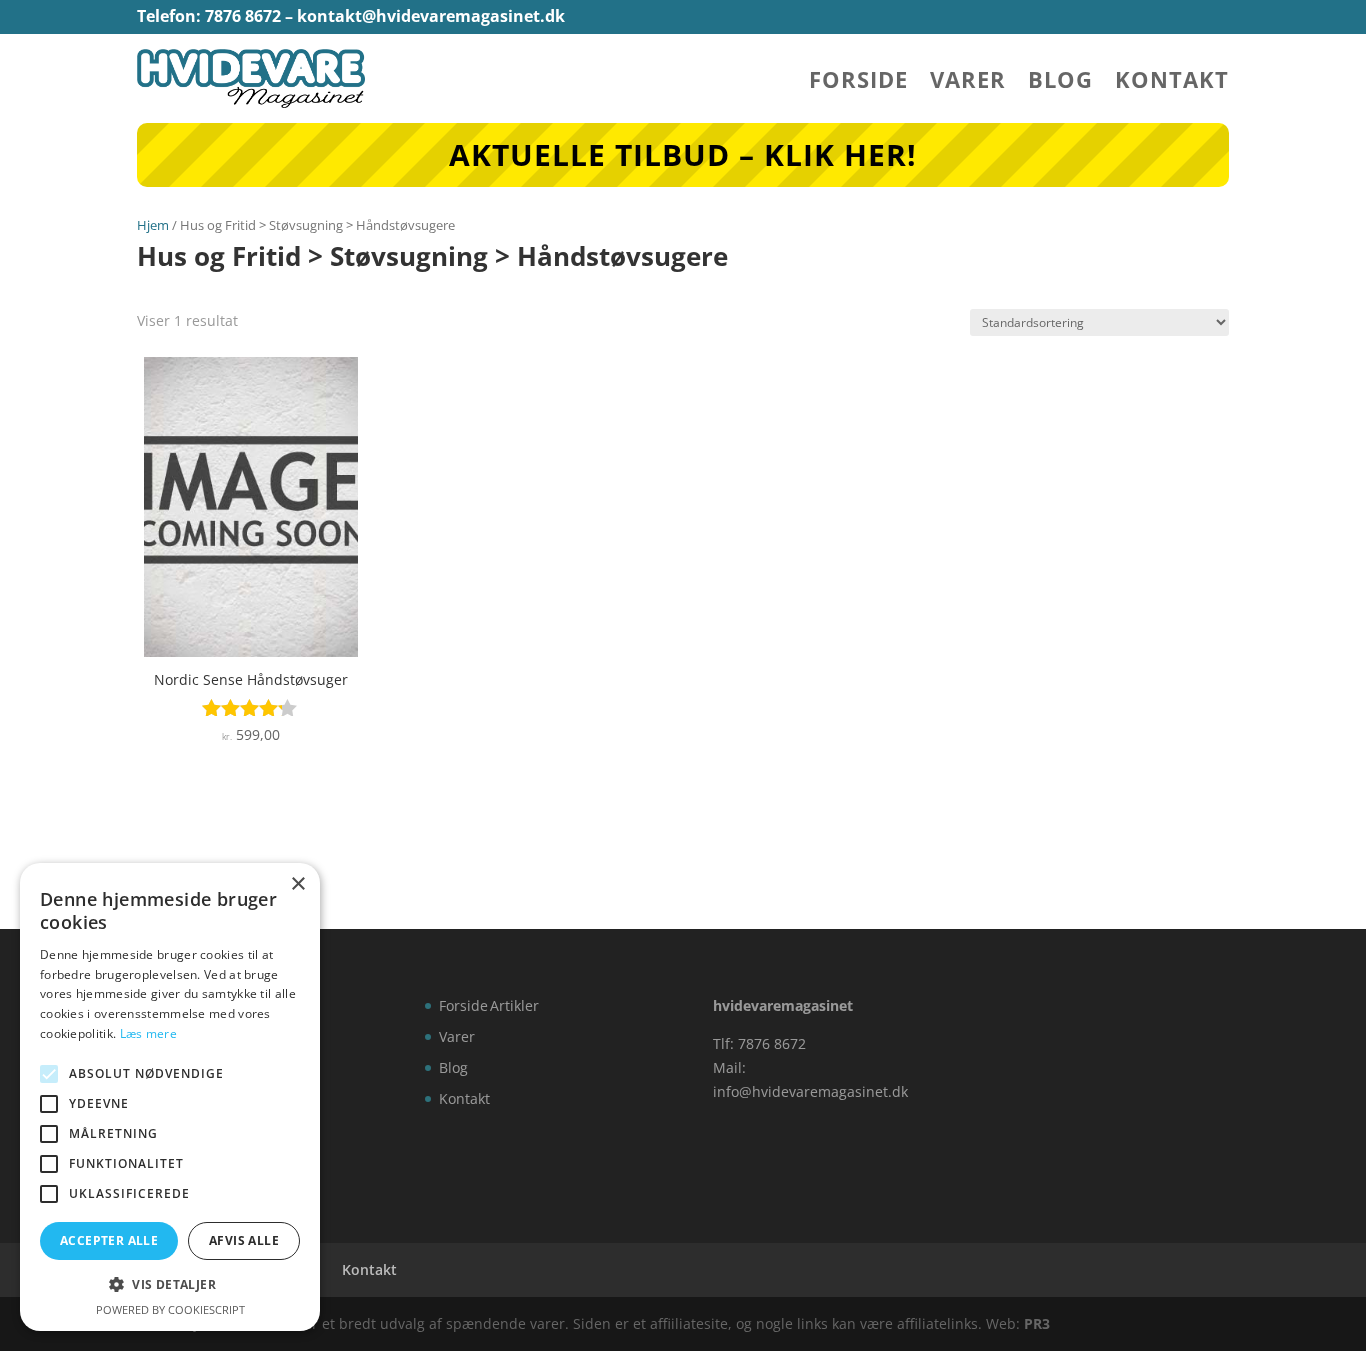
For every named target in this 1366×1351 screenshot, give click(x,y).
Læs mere (148, 1033)
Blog (1060, 83)
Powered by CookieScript (170, 1309)
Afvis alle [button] (244, 1240)
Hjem (153, 225)
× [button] (297, 884)
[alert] (170, 1097)
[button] (170, 1285)
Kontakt (1172, 83)
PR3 (1037, 1323)
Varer (968, 83)
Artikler (514, 1005)
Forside (858, 83)
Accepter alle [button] (109, 1240)
